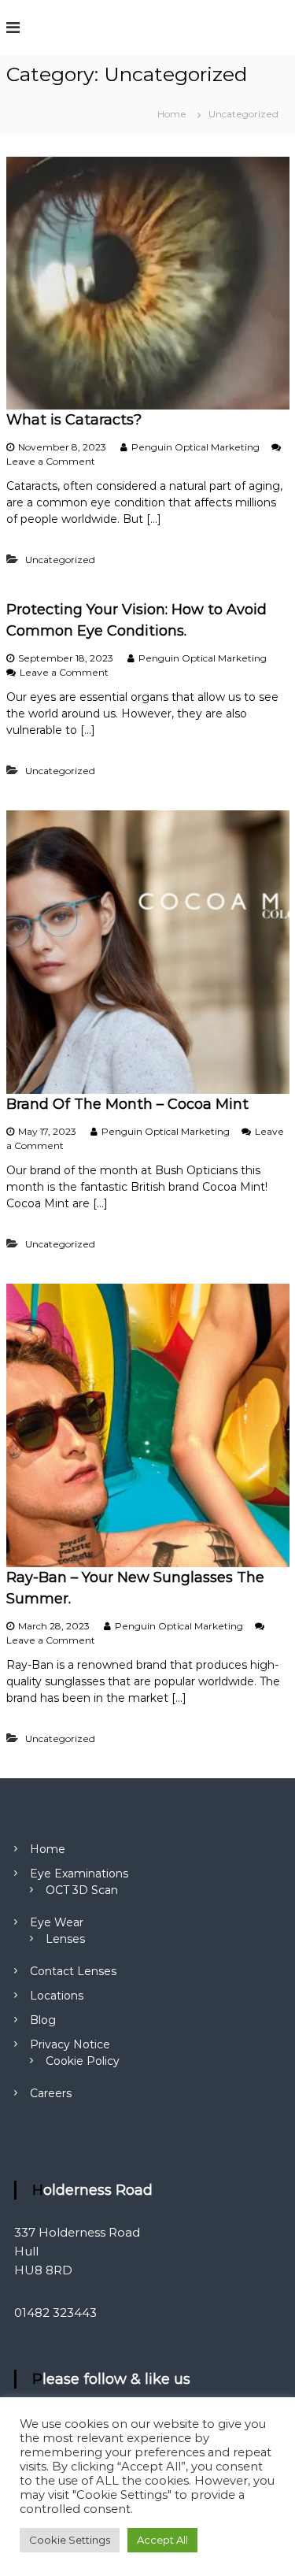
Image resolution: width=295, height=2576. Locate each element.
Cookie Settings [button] (70, 2540)
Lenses (65, 1939)
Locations (57, 1996)
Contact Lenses (73, 1971)
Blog (43, 2020)
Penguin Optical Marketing (195, 447)
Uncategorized (60, 560)
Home (48, 1849)
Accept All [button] (162, 2540)
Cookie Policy (83, 2061)
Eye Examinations (79, 1874)
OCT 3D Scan (82, 1890)
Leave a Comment (51, 461)
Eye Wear (57, 1922)
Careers (51, 2093)
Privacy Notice (70, 2044)
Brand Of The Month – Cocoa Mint (127, 1104)
